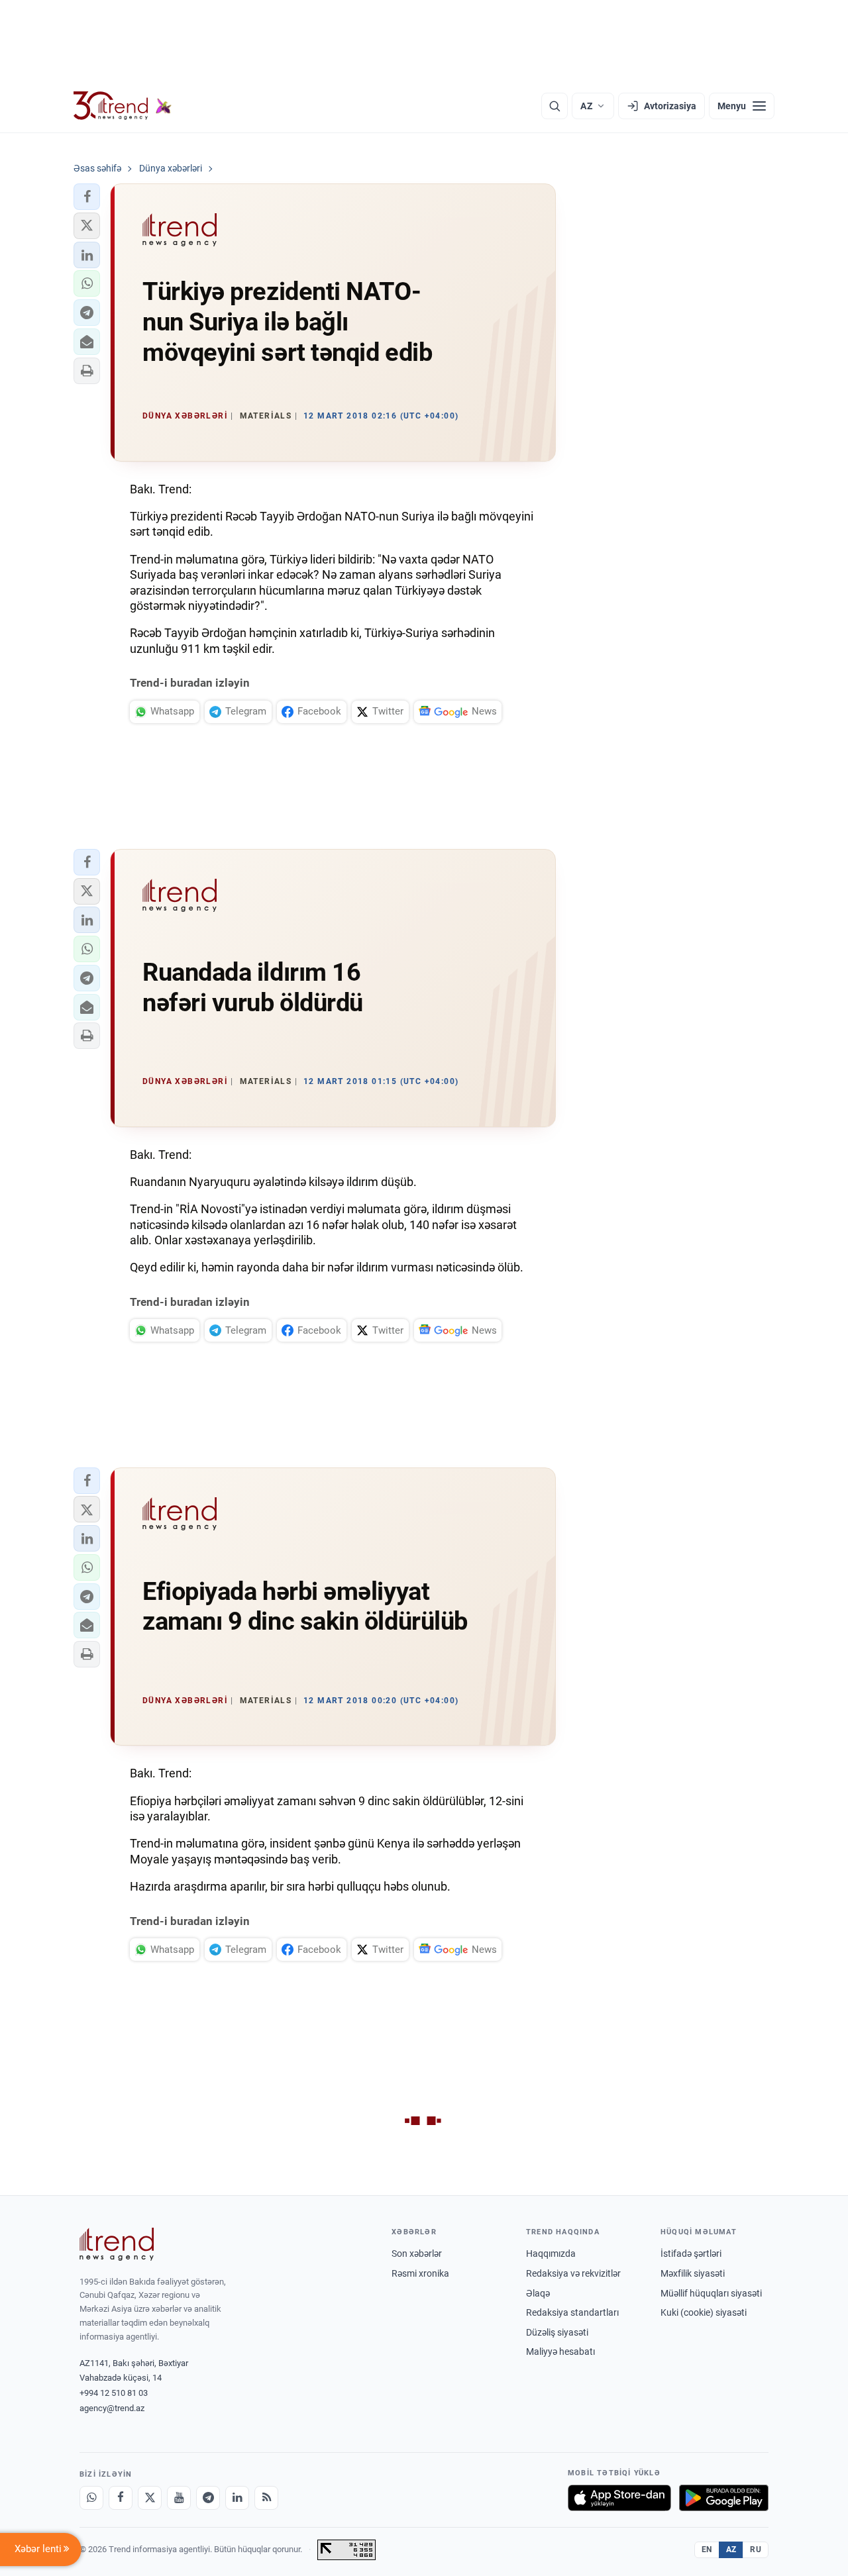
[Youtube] (179, 2498)
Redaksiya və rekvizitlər (573, 2273)
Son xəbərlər (417, 2254)
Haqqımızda (551, 2254)
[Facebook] (121, 2498)
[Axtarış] (555, 106)
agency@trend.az (112, 2408)
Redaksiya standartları (572, 2312)
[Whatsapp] (91, 2498)
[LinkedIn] (237, 2498)
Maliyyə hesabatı (560, 2352)
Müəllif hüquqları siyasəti (711, 2293)
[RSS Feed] (266, 2498)
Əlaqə (538, 2293)
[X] (150, 2498)
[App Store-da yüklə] (619, 2498)
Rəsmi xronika (420, 2273)
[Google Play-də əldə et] (724, 2498)
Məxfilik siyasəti (693, 2273)
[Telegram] (208, 2498)
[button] (87, 197)
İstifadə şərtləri (691, 2254)
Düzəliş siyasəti (557, 2332)
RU (756, 2550)
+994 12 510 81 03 (114, 2393)
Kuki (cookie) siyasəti (704, 2312)
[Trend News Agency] (117, 2244)
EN (707, 2550)
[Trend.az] (123, 106)
